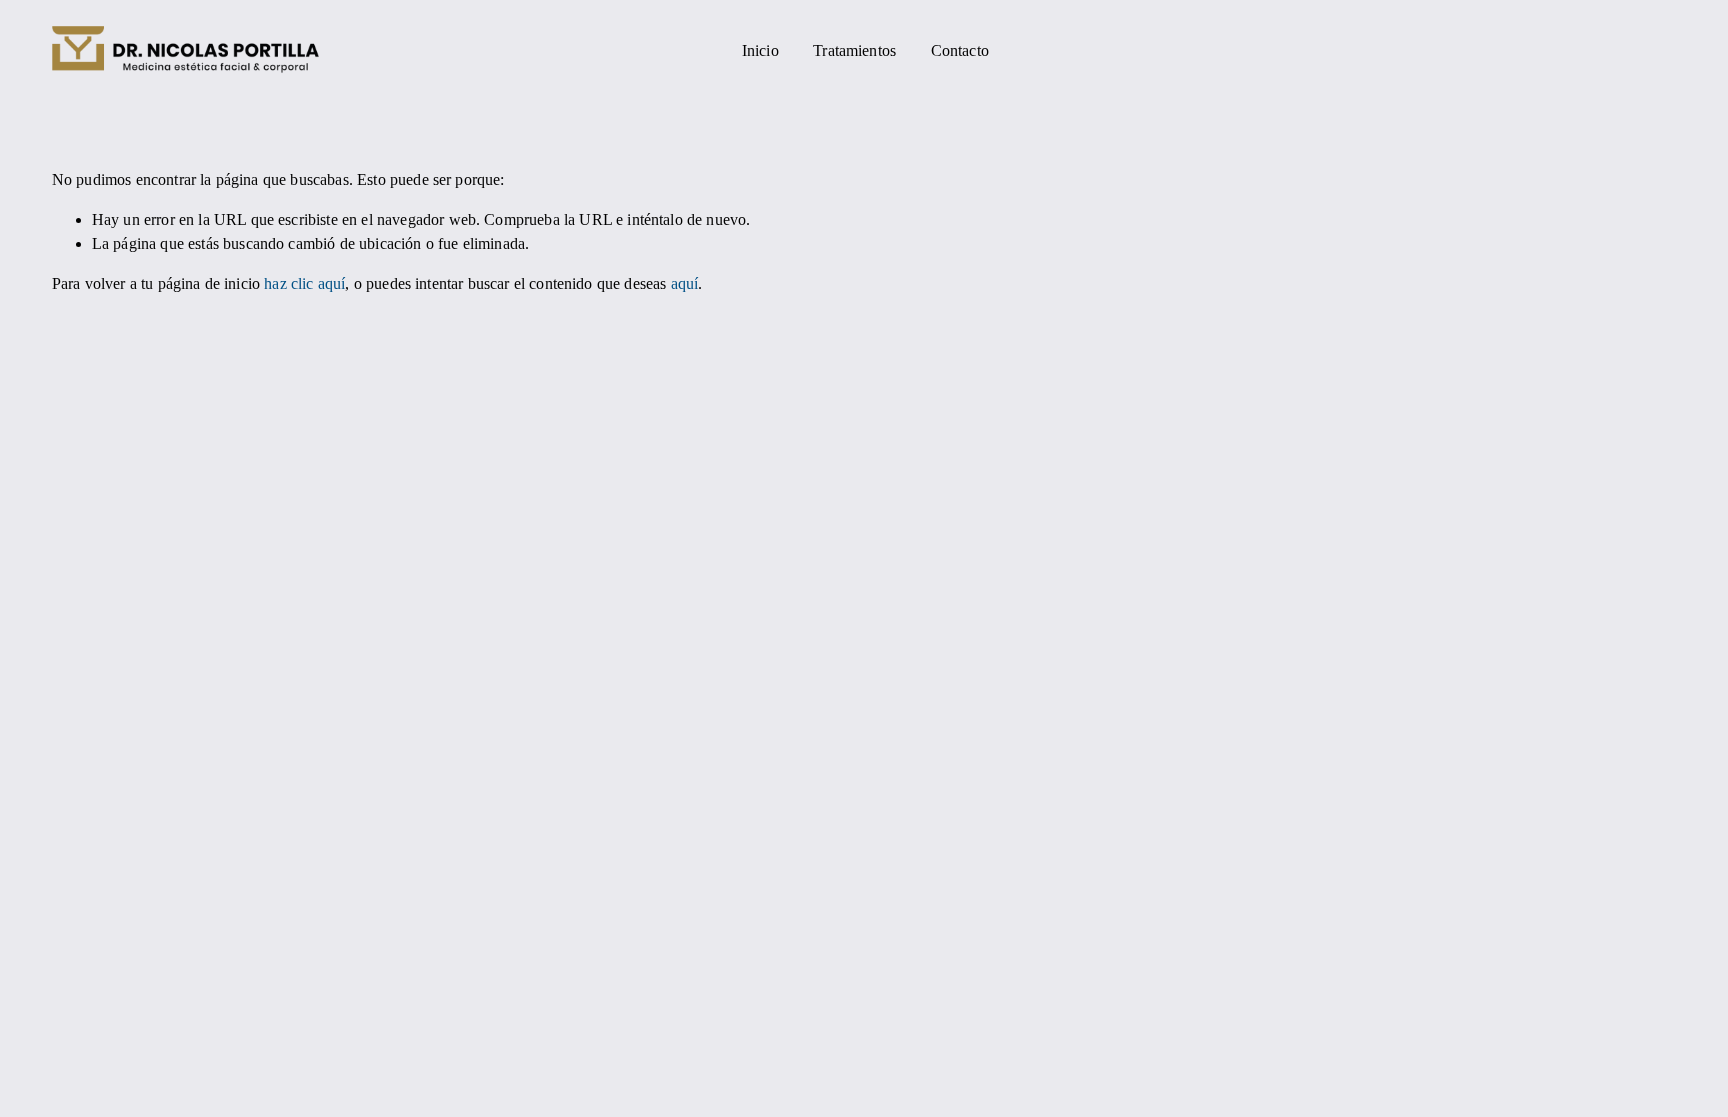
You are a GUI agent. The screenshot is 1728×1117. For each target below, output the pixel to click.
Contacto (960, 50)
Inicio (760, 50)
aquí (685, 283)
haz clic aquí (304, 283)
